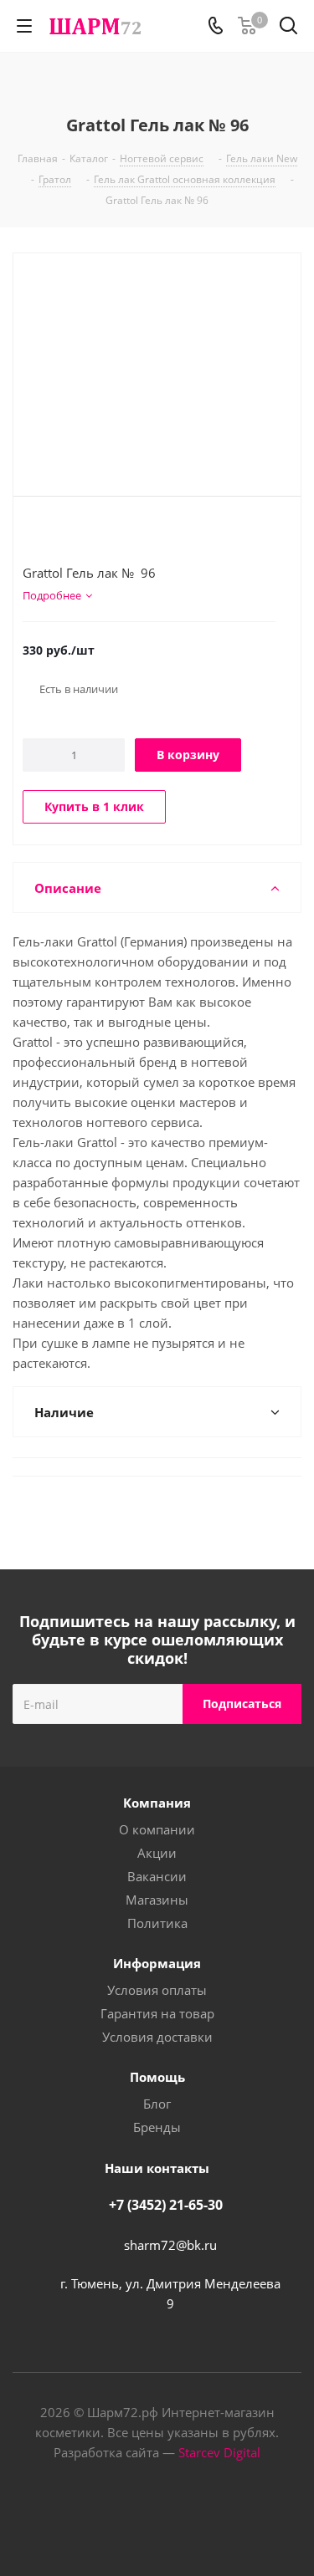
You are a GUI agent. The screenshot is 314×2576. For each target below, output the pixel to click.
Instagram (178, 2517)
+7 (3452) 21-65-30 (166, 2205)
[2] (46, 534)
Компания (157, 1803)
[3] (62, 534)
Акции (157, 1853)
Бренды (157, 2127)
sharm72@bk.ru (170, 2245)
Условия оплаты (157, 1990)
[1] (31, 534)
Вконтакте (136, 2517)
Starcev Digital (219, 2452)
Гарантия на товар (157, 2013)
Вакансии (157, 1876)
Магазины (157, 1900)
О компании (157, 1829)
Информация (157, 1963)
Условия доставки (157, 2037)
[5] (94, 534)
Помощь (157, 2077)
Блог (157, 2104)
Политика (157, 1923)
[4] (78, 534)
